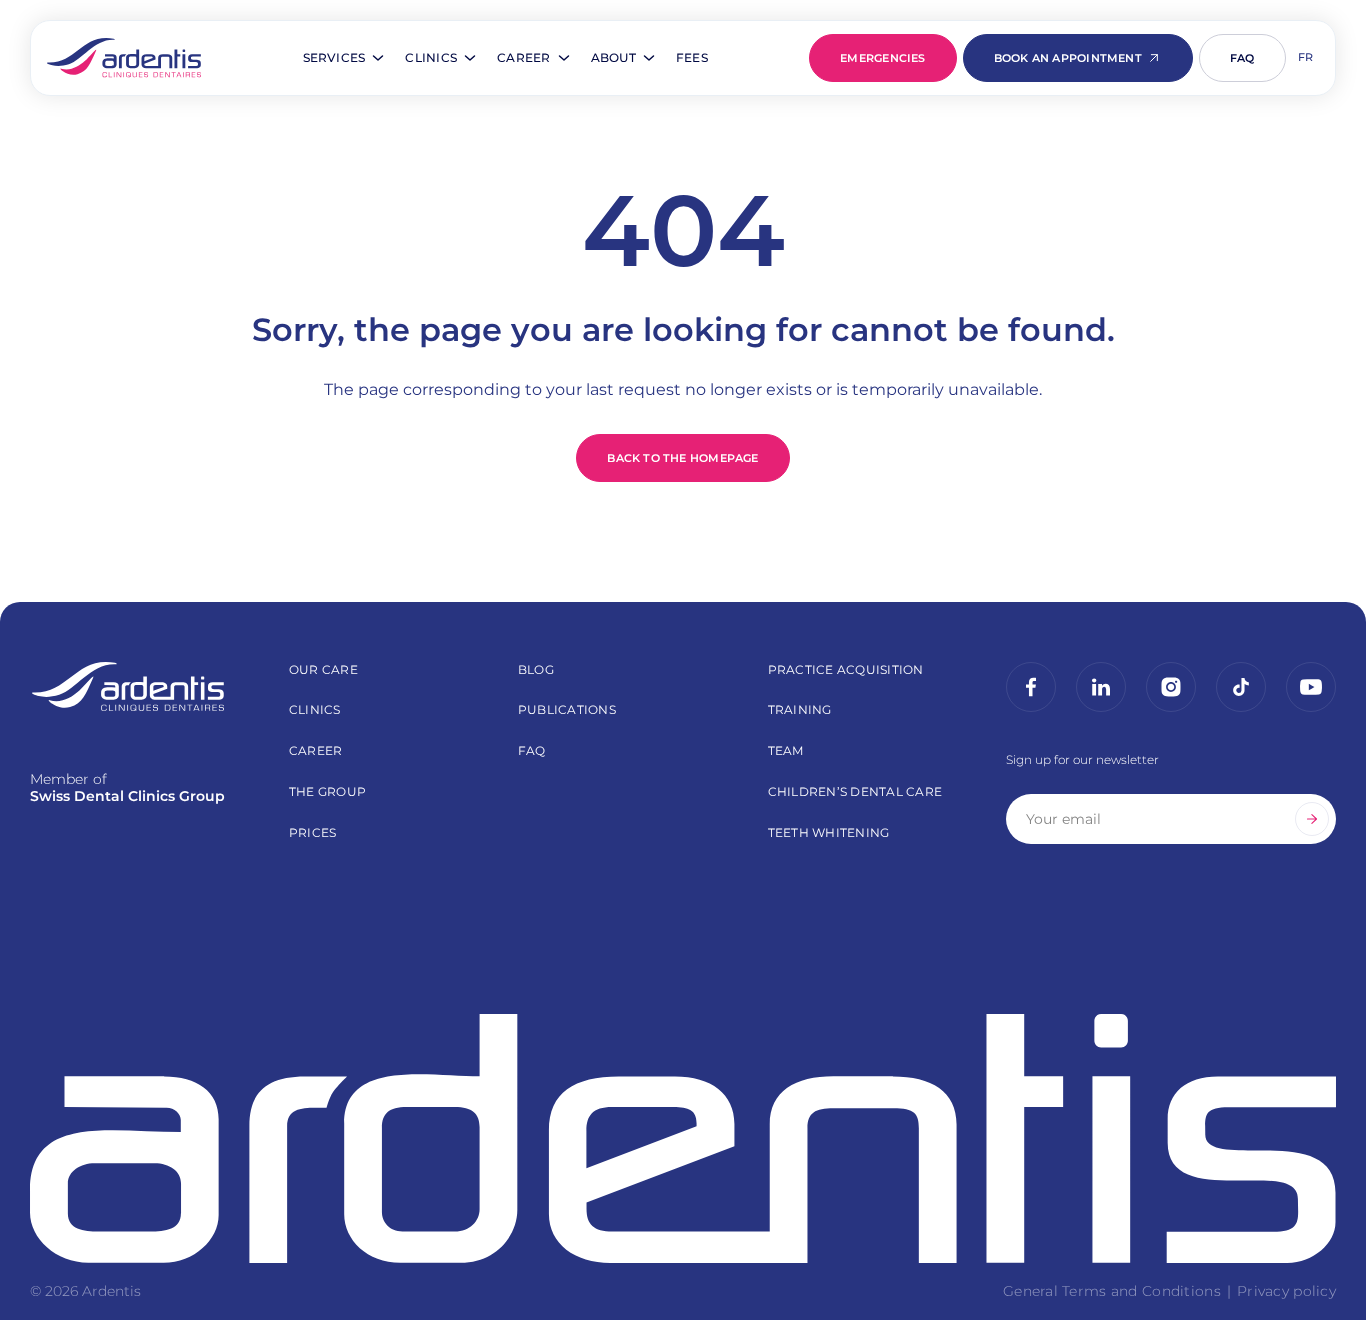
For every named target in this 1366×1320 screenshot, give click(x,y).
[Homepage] (124, 58)
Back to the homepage (682, 458)
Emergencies (882, 58)
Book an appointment (1068, 58)
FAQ (1242, 58)
